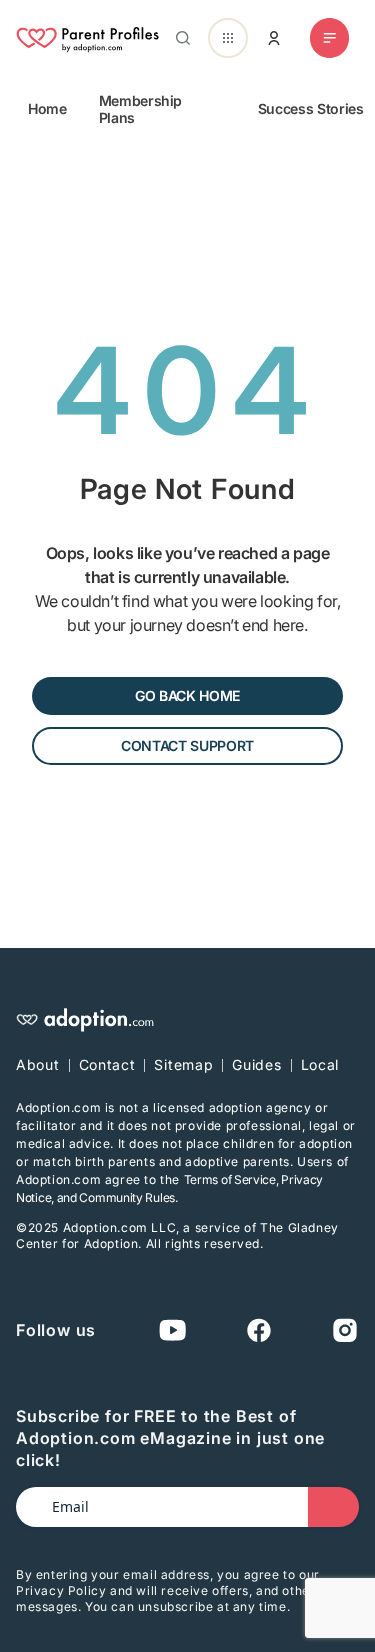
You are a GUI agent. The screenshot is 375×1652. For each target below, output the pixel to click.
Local (320, 1064)
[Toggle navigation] (329, 38)
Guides (256, 1064)
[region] (187, 109)
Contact (107, 1064)
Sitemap (183, 1064)
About (38, 1064)
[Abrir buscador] (179, 38)
